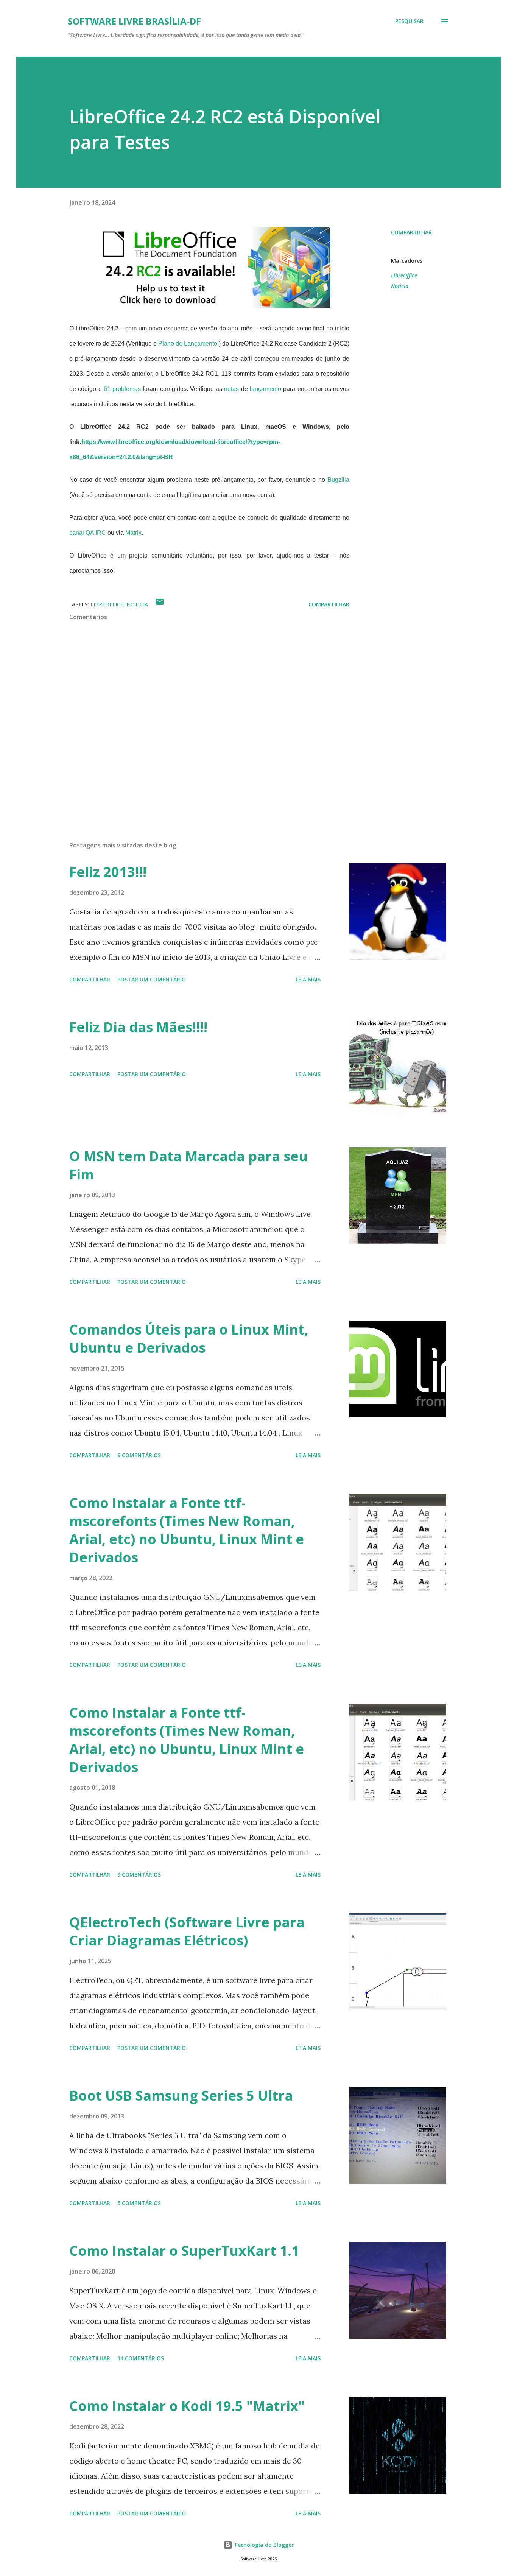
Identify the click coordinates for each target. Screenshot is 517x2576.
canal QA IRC (88, 533)
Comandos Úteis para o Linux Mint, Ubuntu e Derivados (189, 1339)
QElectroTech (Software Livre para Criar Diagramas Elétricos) (187, 1931)
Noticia (400, 286)
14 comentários (141, 2358)
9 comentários (139, 1455)
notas (231, 389)
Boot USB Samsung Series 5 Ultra (181, 2096)
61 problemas (122, 389)
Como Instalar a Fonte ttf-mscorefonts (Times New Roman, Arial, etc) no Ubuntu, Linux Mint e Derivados (187, 1530)
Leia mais (308, 979)
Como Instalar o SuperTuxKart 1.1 (184, 2251)
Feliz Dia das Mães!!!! (138, 1027)
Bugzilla (338, 480)
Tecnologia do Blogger (263, 2545)
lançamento (266, 389)
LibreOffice (404, 275)
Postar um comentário (152, 979)
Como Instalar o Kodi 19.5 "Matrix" (187, 2406)
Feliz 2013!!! (108, 872)
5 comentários (139, 2203)
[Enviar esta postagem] (160, 604)
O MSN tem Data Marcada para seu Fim (188, 1165)
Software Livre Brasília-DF (134, 21)
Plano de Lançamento (188, 343)
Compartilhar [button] (411, 232)
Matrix (133, 533)
